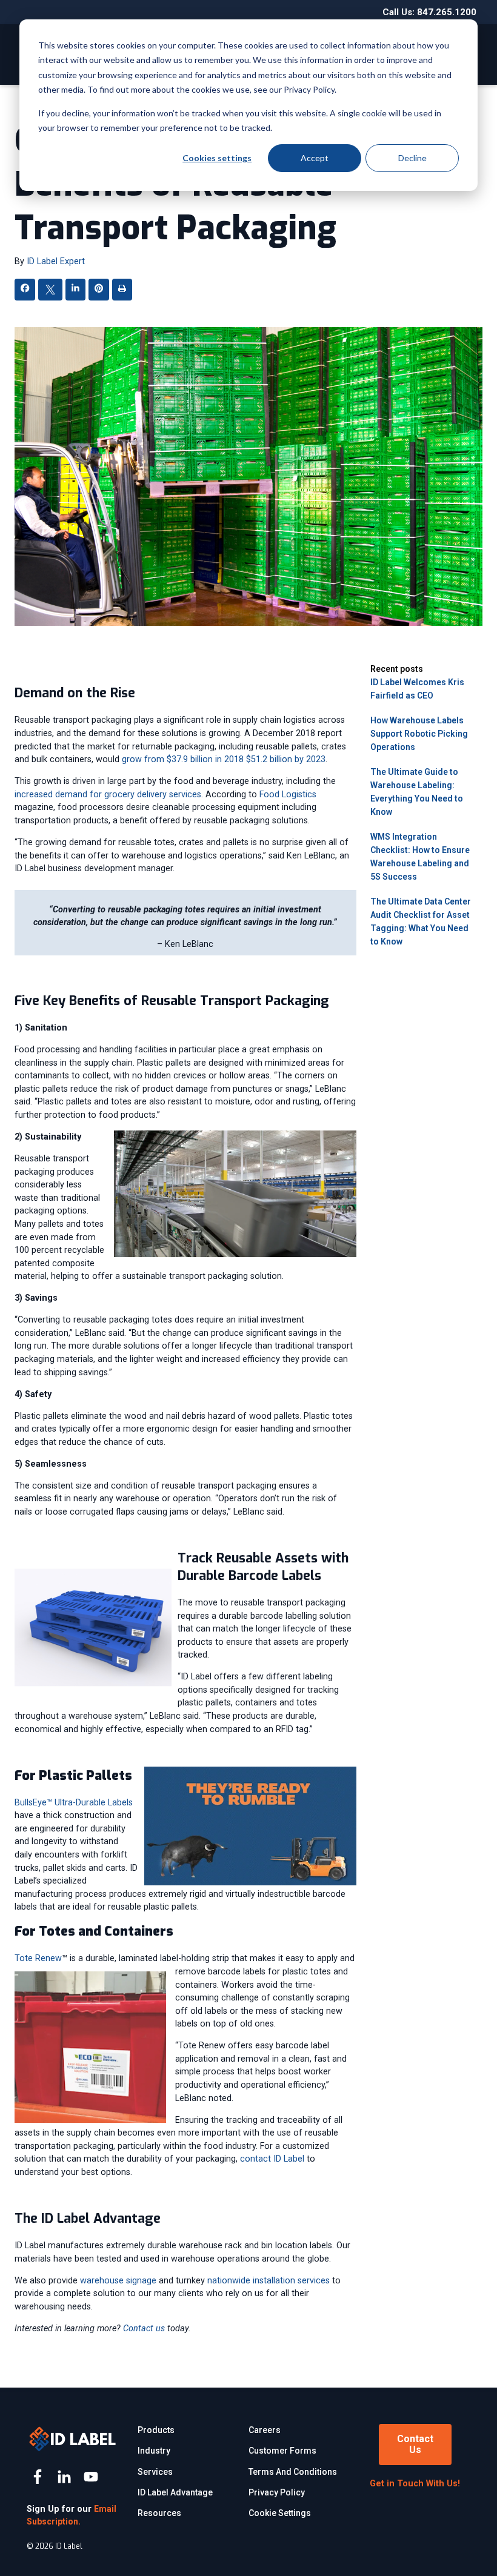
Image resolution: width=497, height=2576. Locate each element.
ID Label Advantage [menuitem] (175, 2492)
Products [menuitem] (156, 2430)
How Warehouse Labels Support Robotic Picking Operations (419, 734)
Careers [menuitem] (265, 2430)
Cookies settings (217, 158)
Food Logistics (288, 795)
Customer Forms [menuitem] (282, 2451)
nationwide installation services (269, 2281)
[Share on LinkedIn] (75, 289)
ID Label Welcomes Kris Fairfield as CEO (417, 689)
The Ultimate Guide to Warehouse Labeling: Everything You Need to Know (417, 792)
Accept (315, 158)
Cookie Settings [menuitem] (280, 2513)
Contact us (144, 2329)
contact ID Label (272, 2159)
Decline (412, 158)
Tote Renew (38, 1958)
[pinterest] (99, 289)
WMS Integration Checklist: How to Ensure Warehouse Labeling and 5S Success (420, 857)
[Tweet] (50, 292)
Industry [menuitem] (154, 2451)
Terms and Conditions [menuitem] (293, 2472)
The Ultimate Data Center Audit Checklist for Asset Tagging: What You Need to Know (421, 921)
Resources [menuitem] (159, 2513)
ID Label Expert (56, 261)
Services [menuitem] (155, 2472)
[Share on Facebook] (25, 289)
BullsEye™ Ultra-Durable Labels (74, 1803)
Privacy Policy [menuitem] (277, 2492)
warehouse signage (118, 2281)
